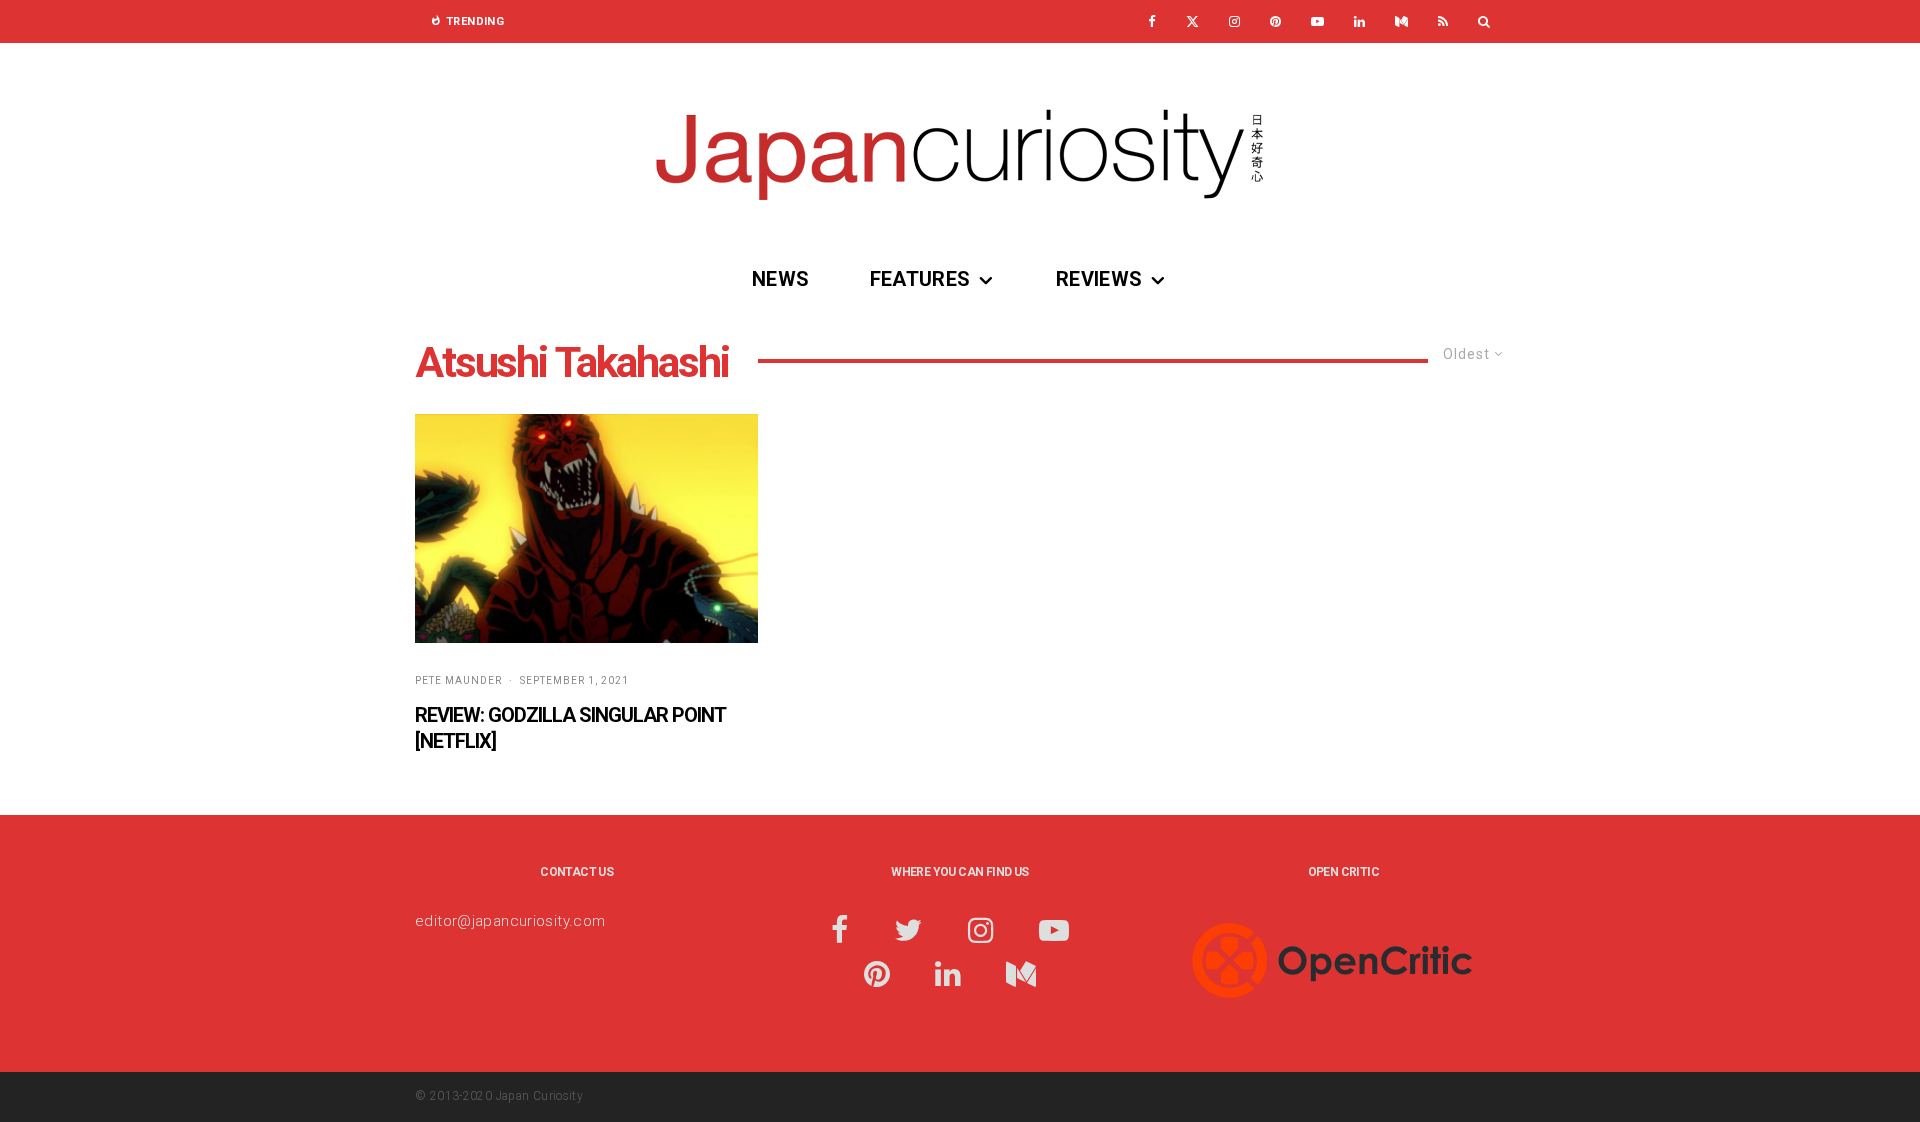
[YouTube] (1317, 21)
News (781, 279)
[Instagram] (1234, 21)
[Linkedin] (1359, 21)
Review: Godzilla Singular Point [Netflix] (570, 728)
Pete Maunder (458, 680)
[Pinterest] (1275, 21)
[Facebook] (1152, 21)
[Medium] (1401, 21)
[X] (1192, 21)
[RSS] (1443, 21)
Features (920, 279)
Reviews (1099, 279)
